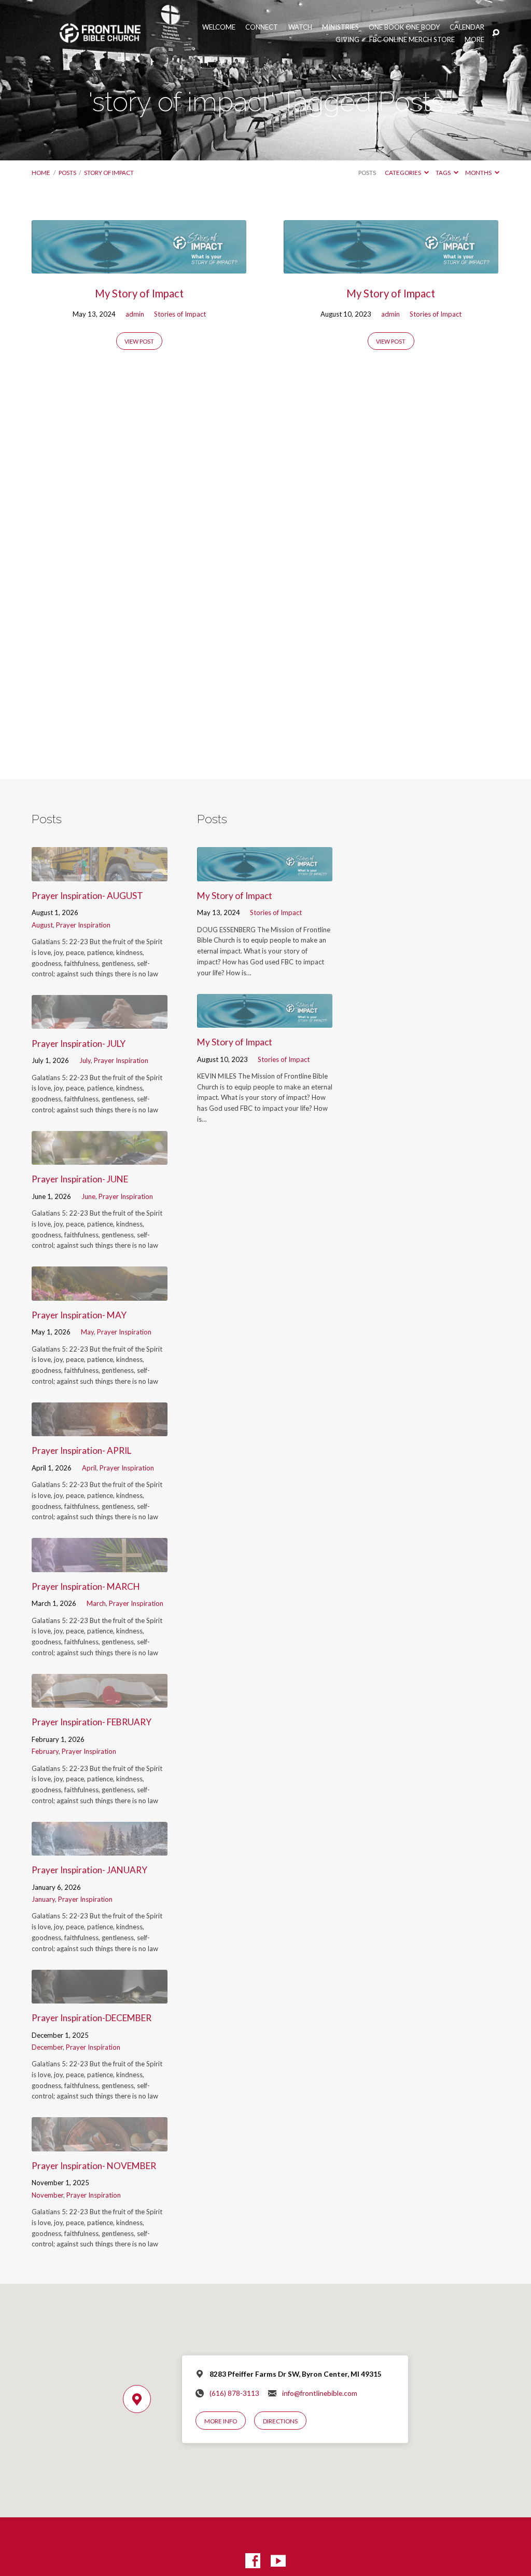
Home (41, 173)
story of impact (109, 173)
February (45, 1751)
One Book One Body (404, 27)
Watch (300, 27)
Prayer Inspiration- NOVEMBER (94, 2166)
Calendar (467, 27)
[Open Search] (496, 33)
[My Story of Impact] (139, 267)
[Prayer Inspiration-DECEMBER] (99, 1996)
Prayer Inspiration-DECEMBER (92, 2018)
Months (479, 173)
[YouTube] (278, 2561)
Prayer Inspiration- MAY (79, 1315)
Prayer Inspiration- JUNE (80, 1179)
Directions (280, 2421)
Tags (444, 173)
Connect (262, 27)
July (85, 1060)
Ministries (340, 27)
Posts (67, 173)
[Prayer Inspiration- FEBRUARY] (99, 1701)
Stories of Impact (180, 314)
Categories (403, 173)
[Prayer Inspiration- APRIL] (99, 1429)
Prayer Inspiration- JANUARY (89, 1870)
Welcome (219, 27)
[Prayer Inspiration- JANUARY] (99, 1849)
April (89, 1468)
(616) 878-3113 (234, 2393)
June (88, 1196)
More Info (221, 2421)
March (96, 1603)
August (42, 925)
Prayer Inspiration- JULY (79, 1044)
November (47, 2195)
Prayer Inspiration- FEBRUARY (92, 1722)
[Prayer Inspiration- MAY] (99, 1294)
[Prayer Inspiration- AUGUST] (99, 874)
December (47, 2047)
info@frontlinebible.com (320, 2393)
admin (135, 314)
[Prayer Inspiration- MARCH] (99, 1565)
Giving (347, 40)
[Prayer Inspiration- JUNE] (99, 1158)
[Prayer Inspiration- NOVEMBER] (99, 2144)
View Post (139, 341)
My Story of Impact (139, 293)
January (43, 1899)
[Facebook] (253, 2561)
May (87, 1332)
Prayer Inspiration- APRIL (81, 1450)
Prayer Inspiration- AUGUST (87, 896)
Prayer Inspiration (83, 925)
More (474, 40)
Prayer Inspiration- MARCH (86, 1586)
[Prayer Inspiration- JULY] (99, 1022)
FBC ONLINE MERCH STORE (412, 40)
